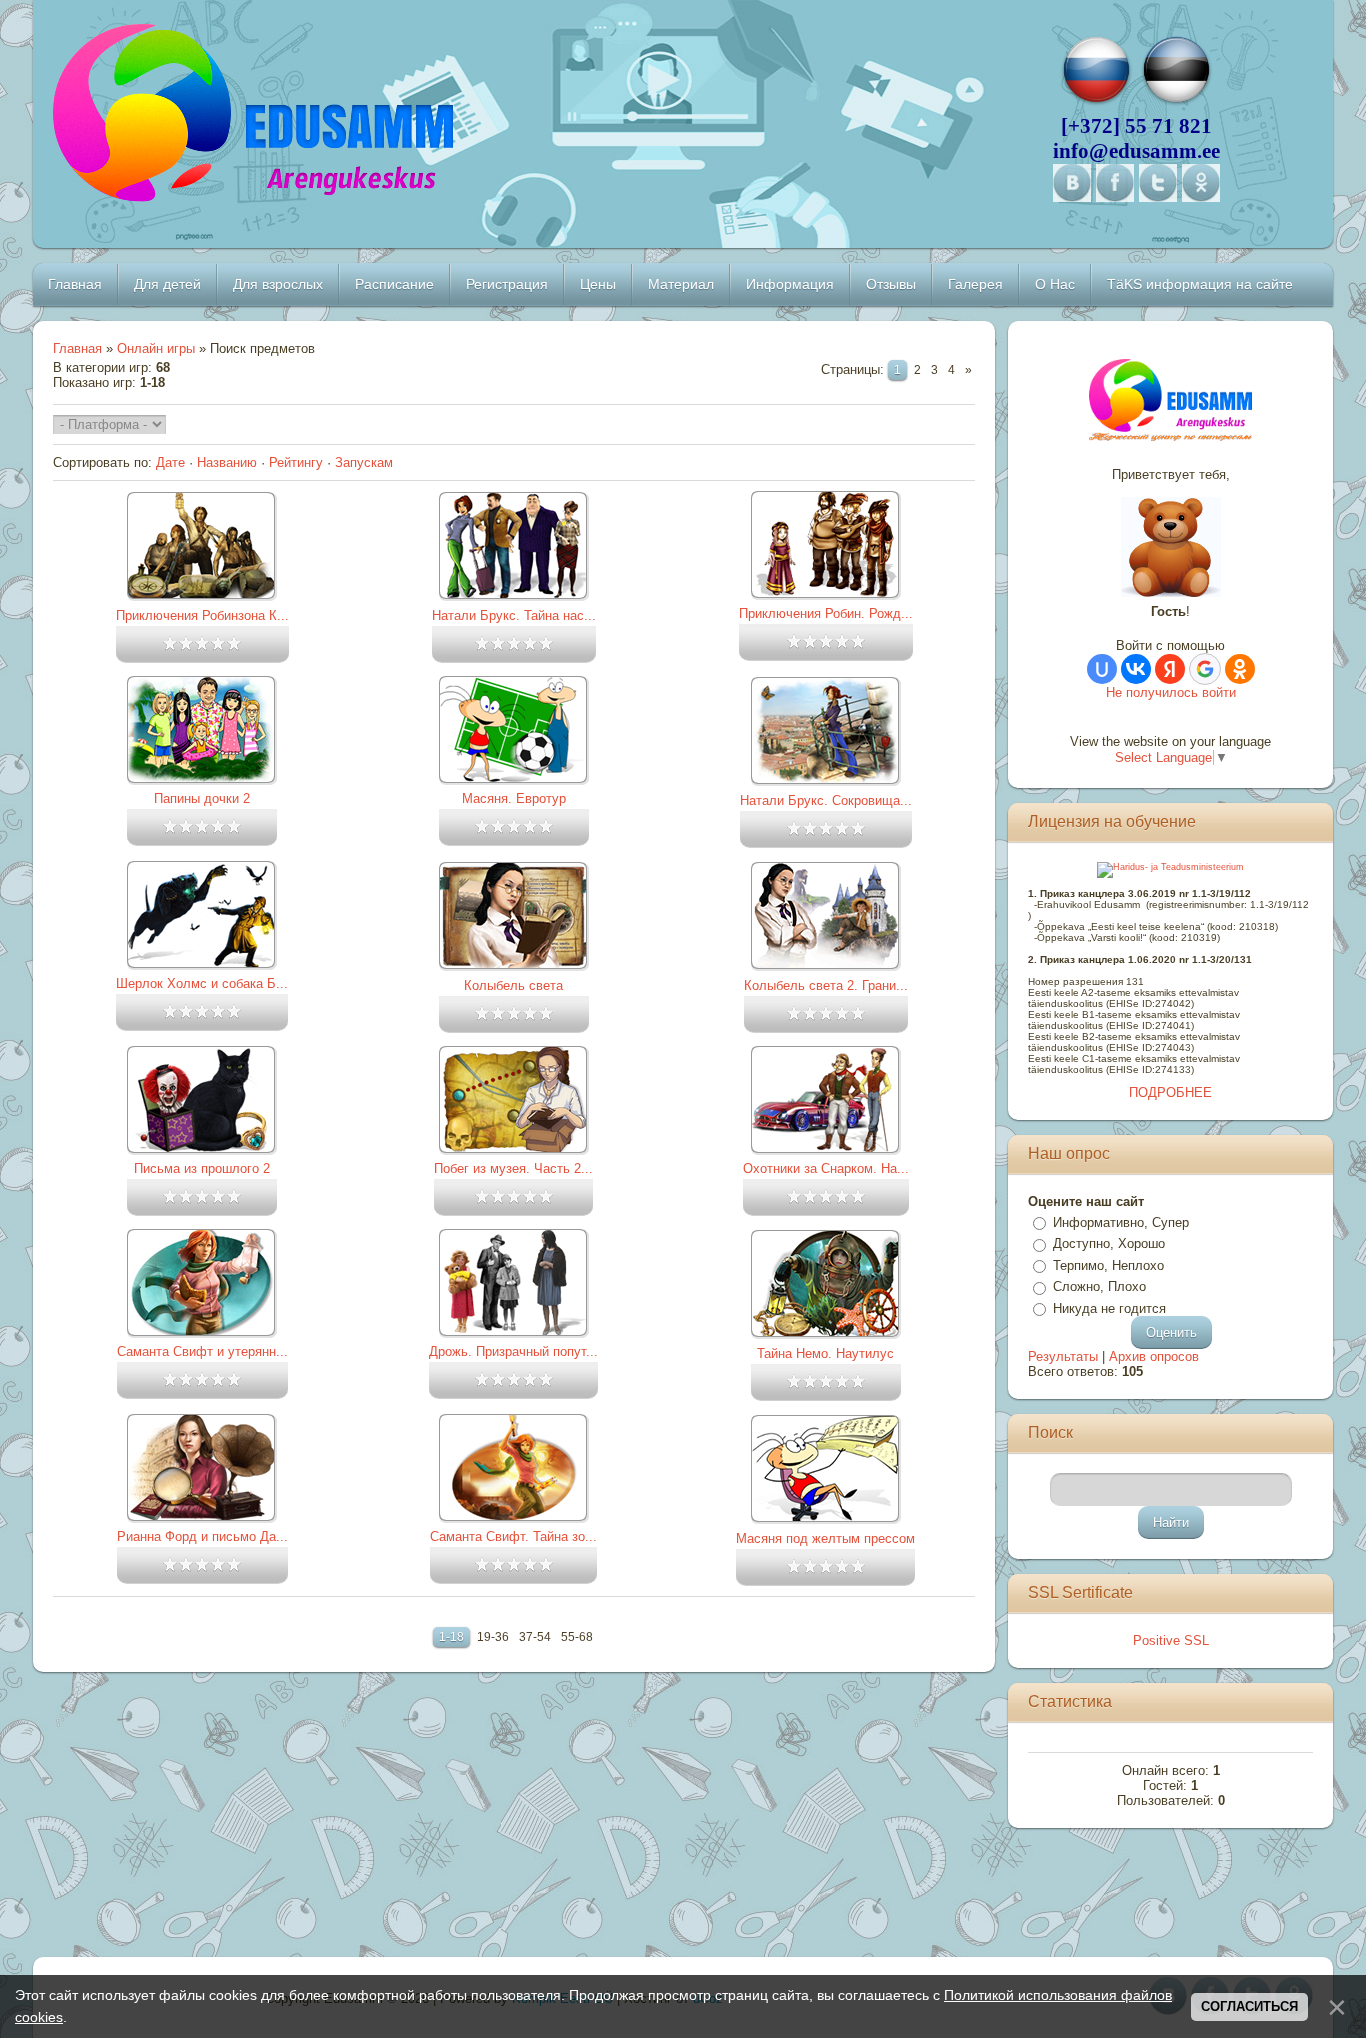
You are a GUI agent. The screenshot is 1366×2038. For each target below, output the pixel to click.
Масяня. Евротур (514, 798)
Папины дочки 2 (202, 798)
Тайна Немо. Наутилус (825, 1353)
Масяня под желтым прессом (825, 1538)
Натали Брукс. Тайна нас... (514, 615)
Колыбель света (513, 985)
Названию (227, 462)
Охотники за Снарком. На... (826, 1168)
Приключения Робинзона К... (202, 615)
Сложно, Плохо (1099, 1286)
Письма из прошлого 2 (202, 1168)
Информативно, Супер (1121, 1222)
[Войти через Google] (1205, 669)
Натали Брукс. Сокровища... (826, 800)
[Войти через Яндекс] (1170, 669)
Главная (77, 348)
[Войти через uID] (1102, 669)
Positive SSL (1171, 1640)
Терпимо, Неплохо (1108, 1265)
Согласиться (1249, 2006)
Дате (170, 462)
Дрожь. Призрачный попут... (513, 1351)
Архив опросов (1154, 1356)
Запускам (364, 462)
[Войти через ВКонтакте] (1136, 669)
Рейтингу (296, 462)
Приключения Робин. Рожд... (826, 613)
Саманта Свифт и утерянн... (202, 1351)
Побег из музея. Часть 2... (513, 1168)
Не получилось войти (1171, 692)
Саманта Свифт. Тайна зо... (513, 1536)
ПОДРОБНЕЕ (1170, 1092)
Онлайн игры (156, 348)
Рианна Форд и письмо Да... (202, 1536)
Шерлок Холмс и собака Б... (202, 983)
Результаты (1063, 1356)
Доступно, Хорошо (1109, 1243)
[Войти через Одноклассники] (1240, 669)
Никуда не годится (1109, 1308)
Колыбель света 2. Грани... (826, 985)
